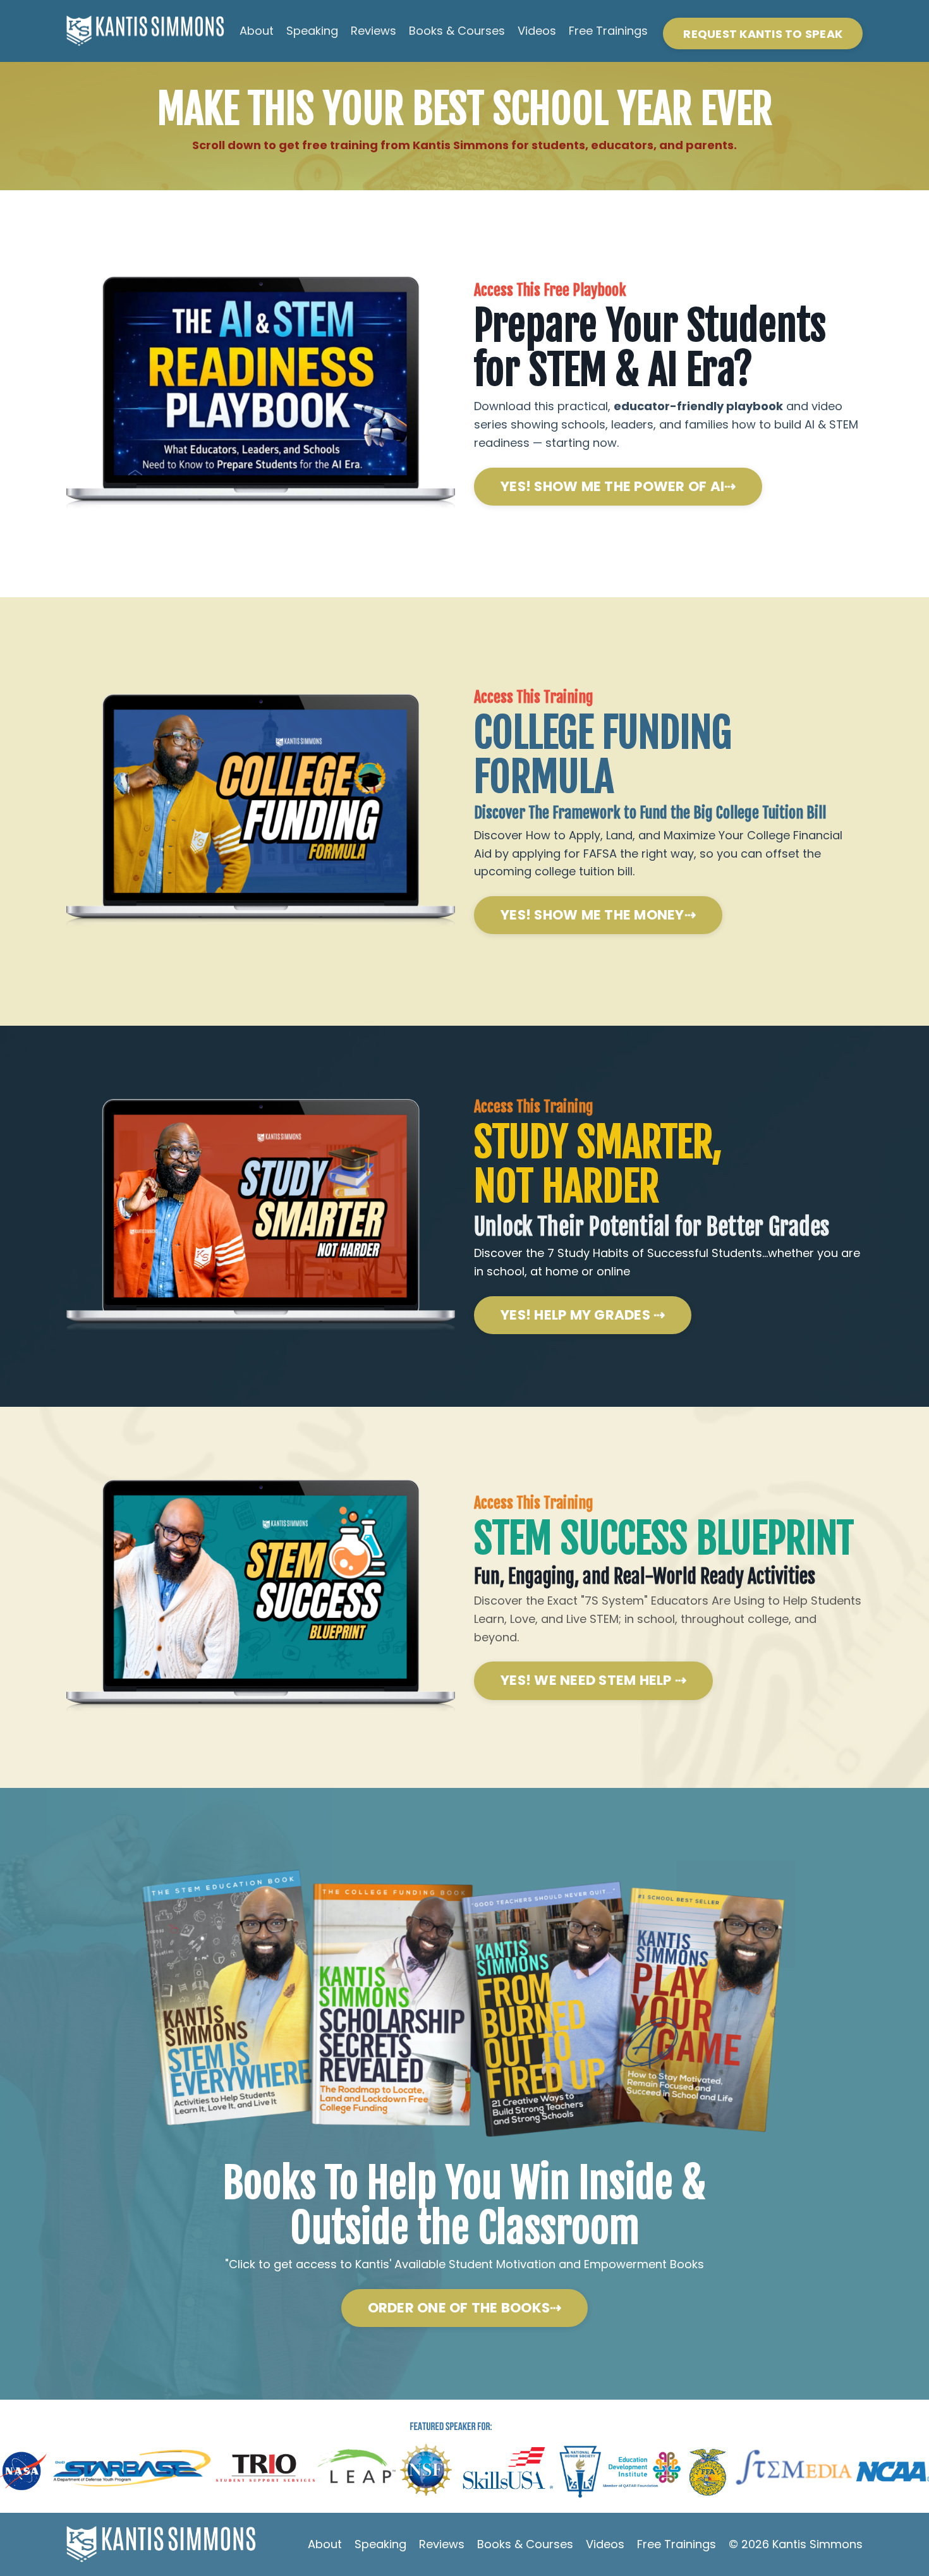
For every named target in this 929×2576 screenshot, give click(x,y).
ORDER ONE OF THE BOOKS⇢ (465, 2308)
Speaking (312, 31)
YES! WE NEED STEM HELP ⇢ (593, 1680)
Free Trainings (608, 31)
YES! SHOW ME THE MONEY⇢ (598, 915)
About (257, 31)
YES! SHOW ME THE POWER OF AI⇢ (618, 486)
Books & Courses (457, 31)
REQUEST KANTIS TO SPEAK (763, 34)
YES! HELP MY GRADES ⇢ (583, 1315)
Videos (537, 31)
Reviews (373, 31)
